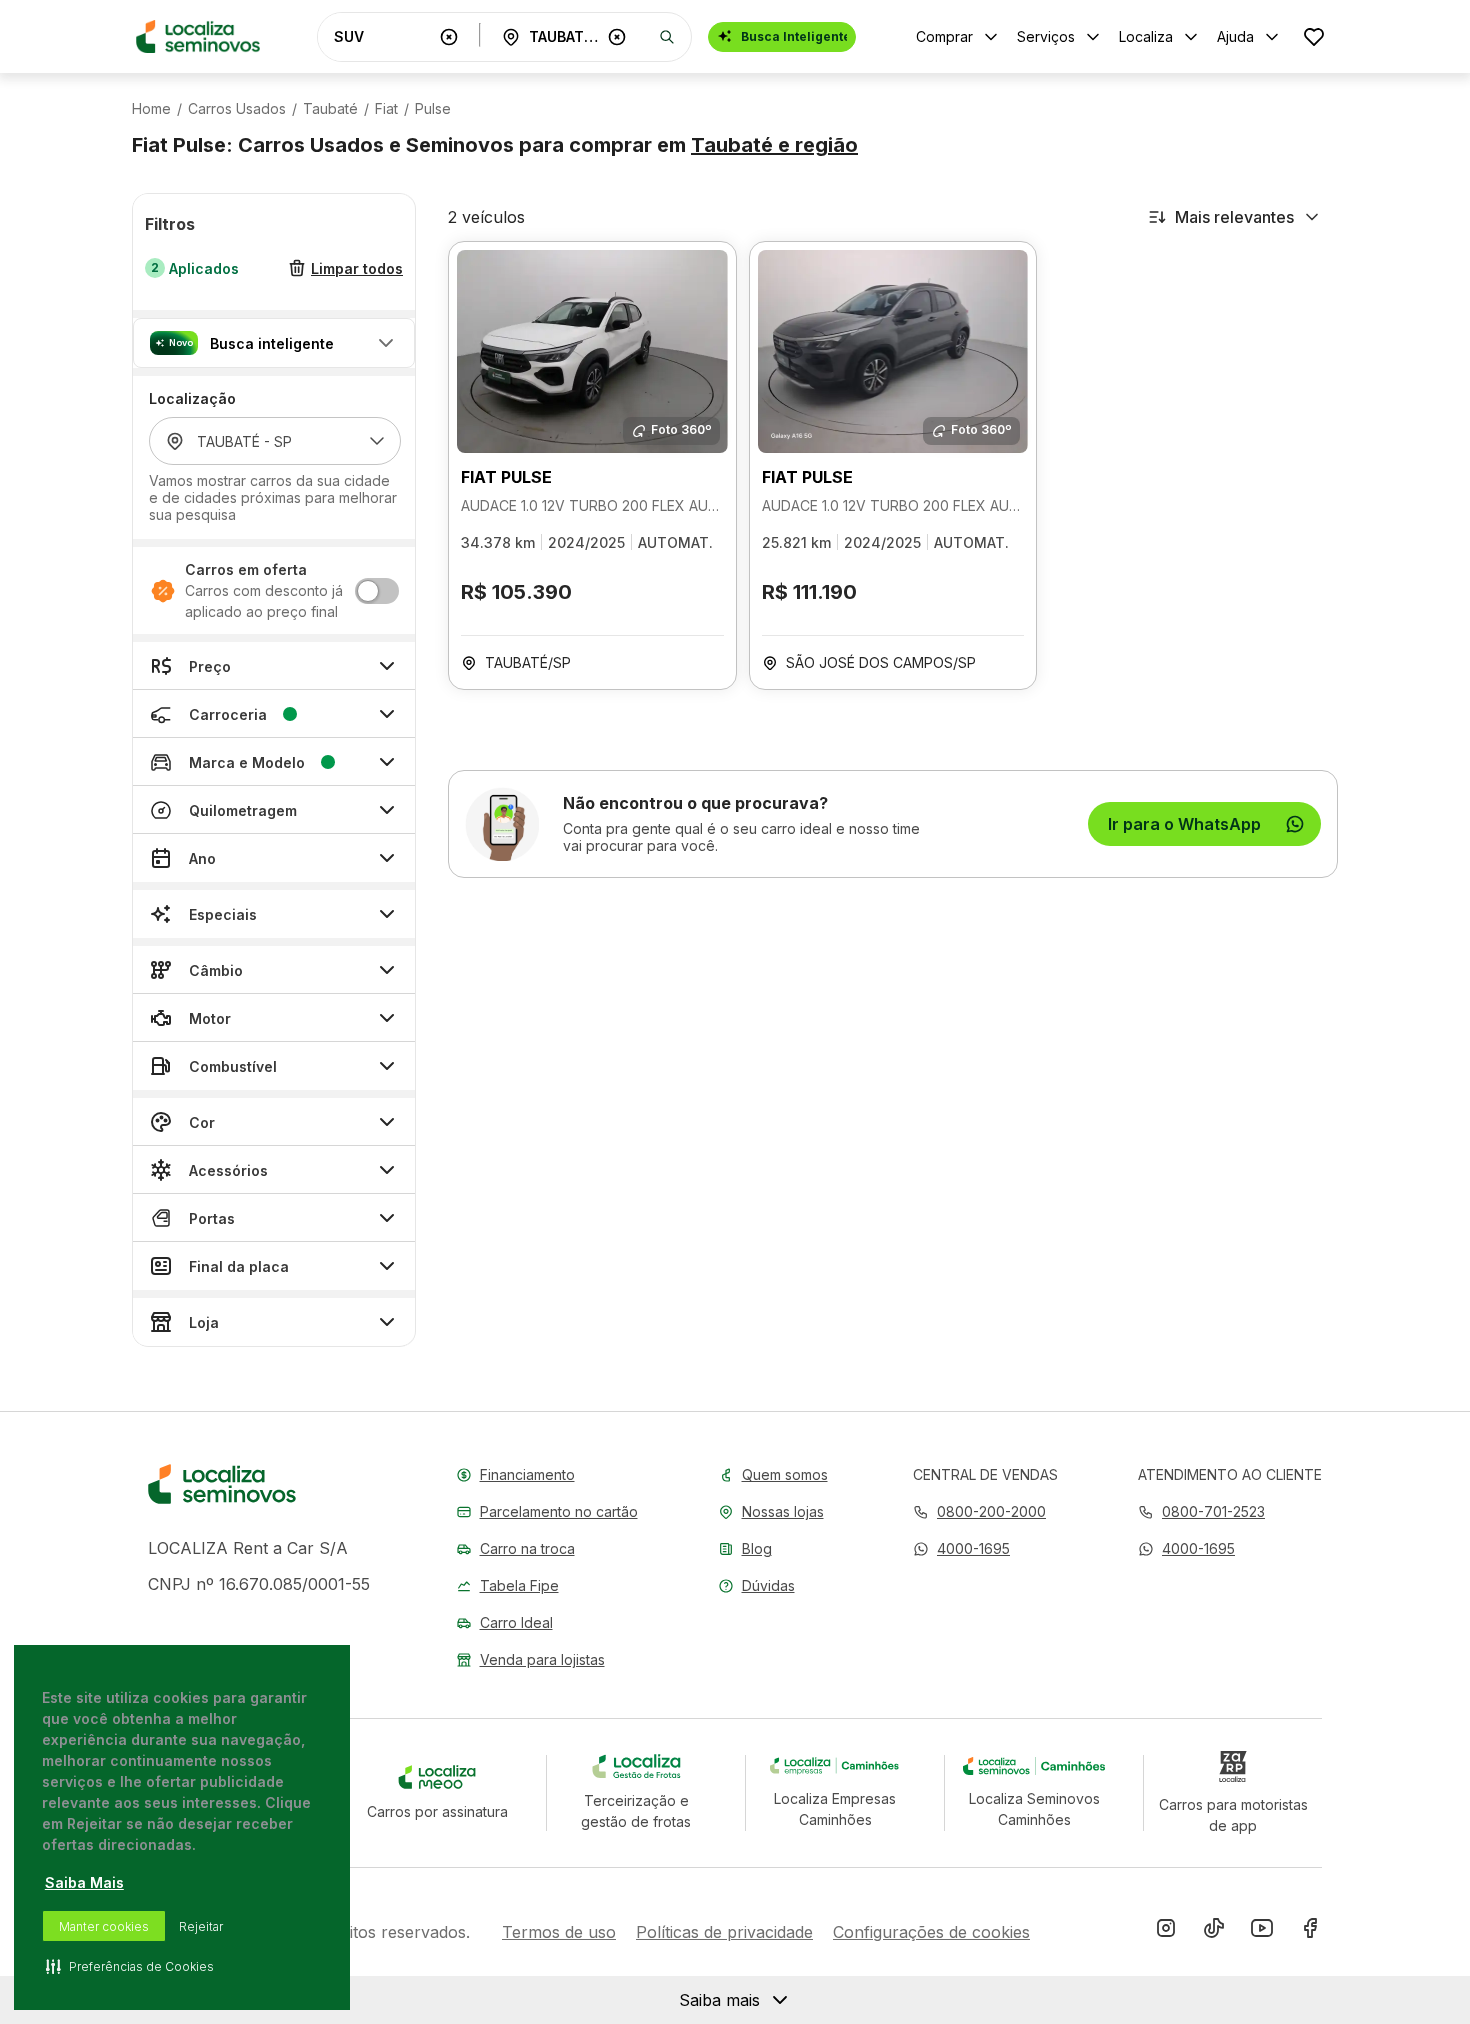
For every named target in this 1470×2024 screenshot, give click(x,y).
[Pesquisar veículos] (667, 37)
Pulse (433, 109)
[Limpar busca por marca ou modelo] (449, 37)
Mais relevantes (1234, 217)
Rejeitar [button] (201, 1926)
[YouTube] (1262, 1932)
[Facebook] (1310, 1932)
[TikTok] (1214, 1932)
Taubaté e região (774, 145)
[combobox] (383, 36)
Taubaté (330, 109)
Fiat (386, 109)
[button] (274, 343)
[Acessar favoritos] (1314, 36)
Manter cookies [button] (104, 1926)
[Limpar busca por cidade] (617, 37)
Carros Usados (237, 109)
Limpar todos (357, 268)
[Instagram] (1166, 1932)
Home (151, 109)
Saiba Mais (84, 1882)
